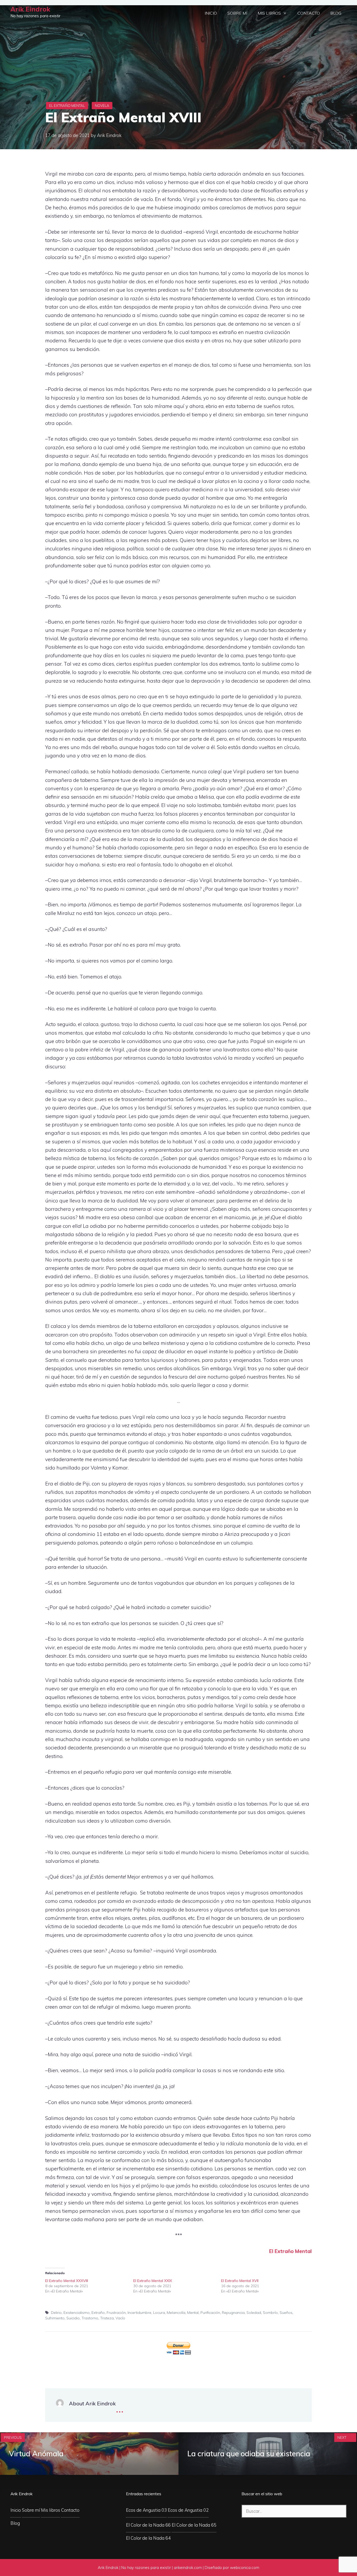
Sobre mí (237, 13)
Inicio (211, 13)
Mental (193, 2313)
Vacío (120, 2318)
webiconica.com (245, 2568)
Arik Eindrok (30, 9)
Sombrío (270, 2313)
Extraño (98, 2313)
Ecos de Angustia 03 (146, 2510)
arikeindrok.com (188, 2568)
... (120, 2408)
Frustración (116, 2313)
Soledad (254, 2313)
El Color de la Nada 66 (148, 2525)
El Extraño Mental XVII (240, 2281)
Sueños (286, 2313)
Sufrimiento (55, 2318)
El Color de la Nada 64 (148, 2538)
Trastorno (90, 2318)
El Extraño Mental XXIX (153, 2281)
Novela (102, 106)
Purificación (210, 2313)
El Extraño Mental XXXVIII (67, 2281)
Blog (336, 13)
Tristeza (107, 2318)
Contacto (309, 13)
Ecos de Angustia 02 (188, 2510)
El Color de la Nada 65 (194, 2525)
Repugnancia (233, 2313)
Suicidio (73, 2318)
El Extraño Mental (67, 106)
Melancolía (176, 2313)
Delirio (56, 2313)
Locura (159, 2313)
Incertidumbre (139, 2313)
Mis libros (269, 13)
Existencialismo (77, 2313)
